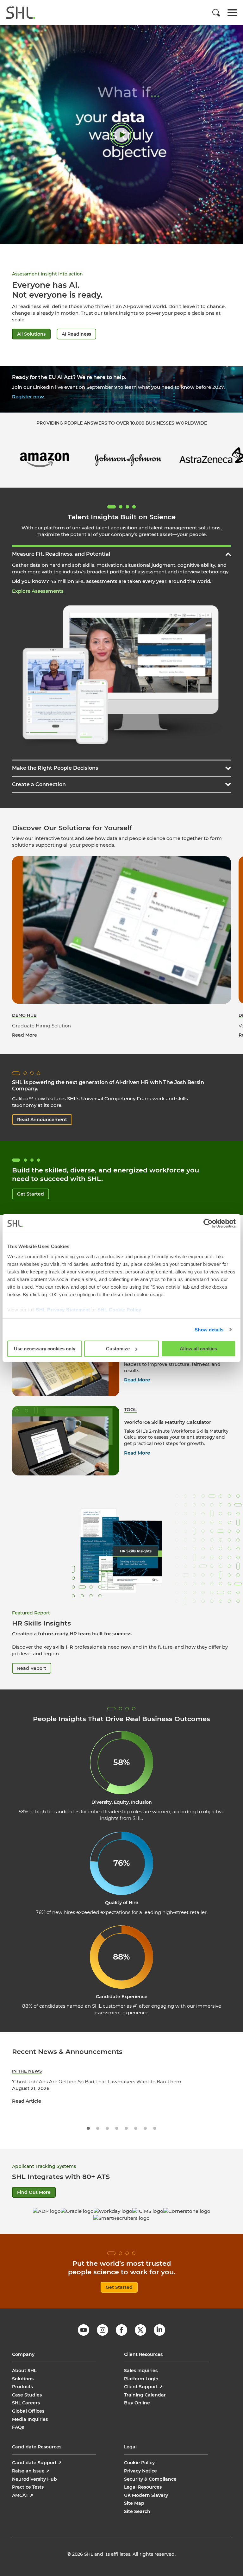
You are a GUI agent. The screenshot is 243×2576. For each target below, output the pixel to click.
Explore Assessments (38, 591)
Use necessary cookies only (45, 1349)
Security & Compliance (150, 2479)
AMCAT (23, 2495)
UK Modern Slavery (146, 2495)
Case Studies (27, 2395)
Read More (137, 1380)
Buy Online (137, 2403)
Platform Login (141, 2379)
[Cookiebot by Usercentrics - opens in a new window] (208, 1223)
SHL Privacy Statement (63, 1310)
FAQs (18, 2427)
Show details (209, 1330)
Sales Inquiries (141, 2371)
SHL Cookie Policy (119, 1310)
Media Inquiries (30, 2419)
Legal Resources (143, 2487)
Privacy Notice (140, 2471)
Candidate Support (37, 2463)
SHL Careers (26, 2403)
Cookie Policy (139, 2463)
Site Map (134, 2503)
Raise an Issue (31, 2471)
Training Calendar (145, 2395)
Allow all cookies (198, 1349)
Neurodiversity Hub (34, 2479)
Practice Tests (28, 2487)
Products (22, 2387)
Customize (118, 1349)
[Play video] (122, 135)
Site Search (137, 2511)
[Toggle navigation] (232, 13)
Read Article (27, 2101)
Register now (28, 397)
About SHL (24, 2371)
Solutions (23, 2379)
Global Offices (28, 2411)
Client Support (143, 2387)
